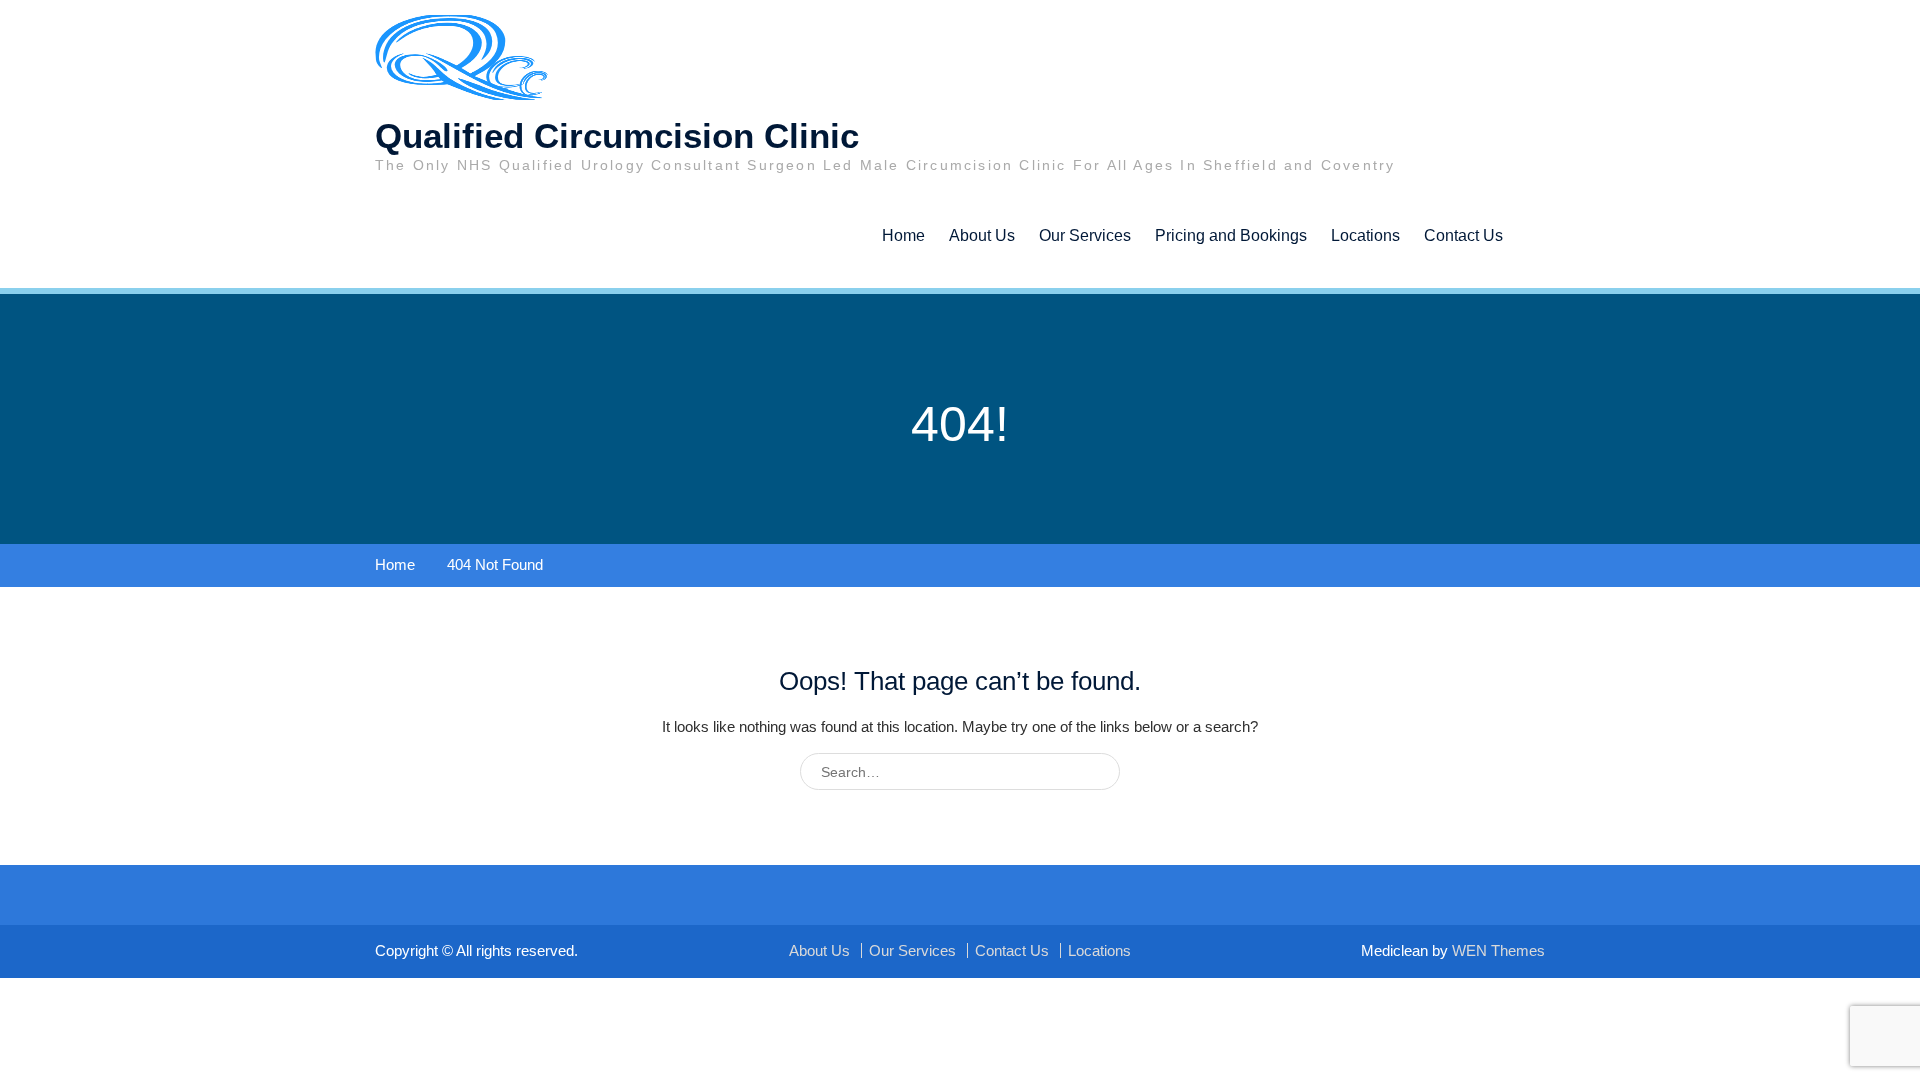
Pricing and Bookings (1231, 235)
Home (903, 235)
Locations (1365, 235)
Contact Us (1463, 235)
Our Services (1085, 235)
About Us (982, 235)
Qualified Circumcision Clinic (617, 135)
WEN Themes (1498, 950)
